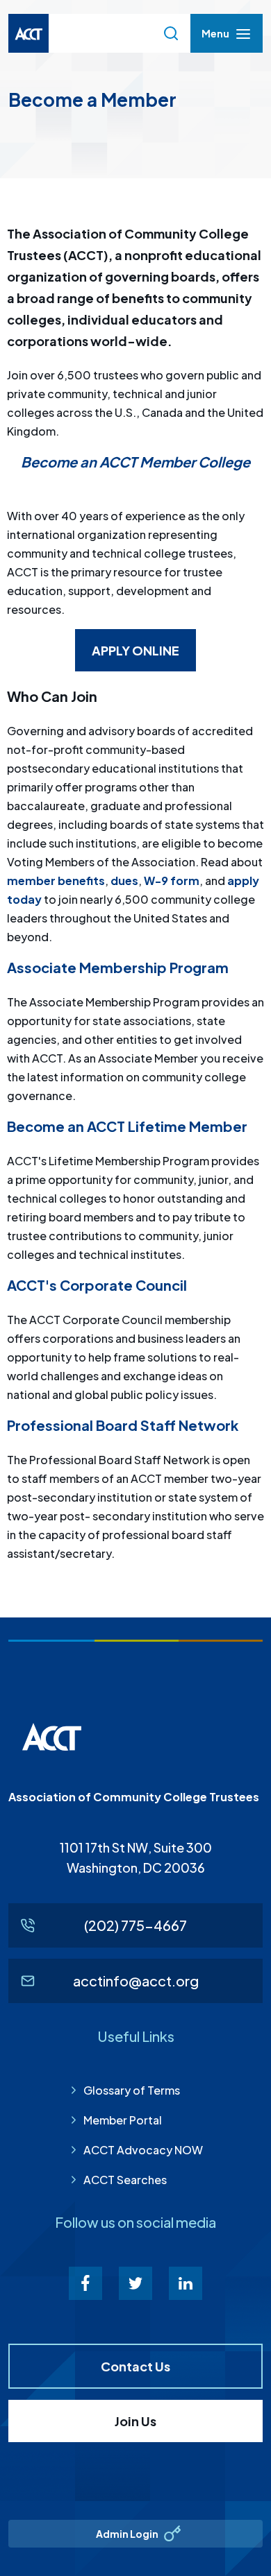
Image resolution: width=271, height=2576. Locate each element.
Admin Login (127, 2534)
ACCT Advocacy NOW (143, 2150)
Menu (215, 37)
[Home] (28, 33)
